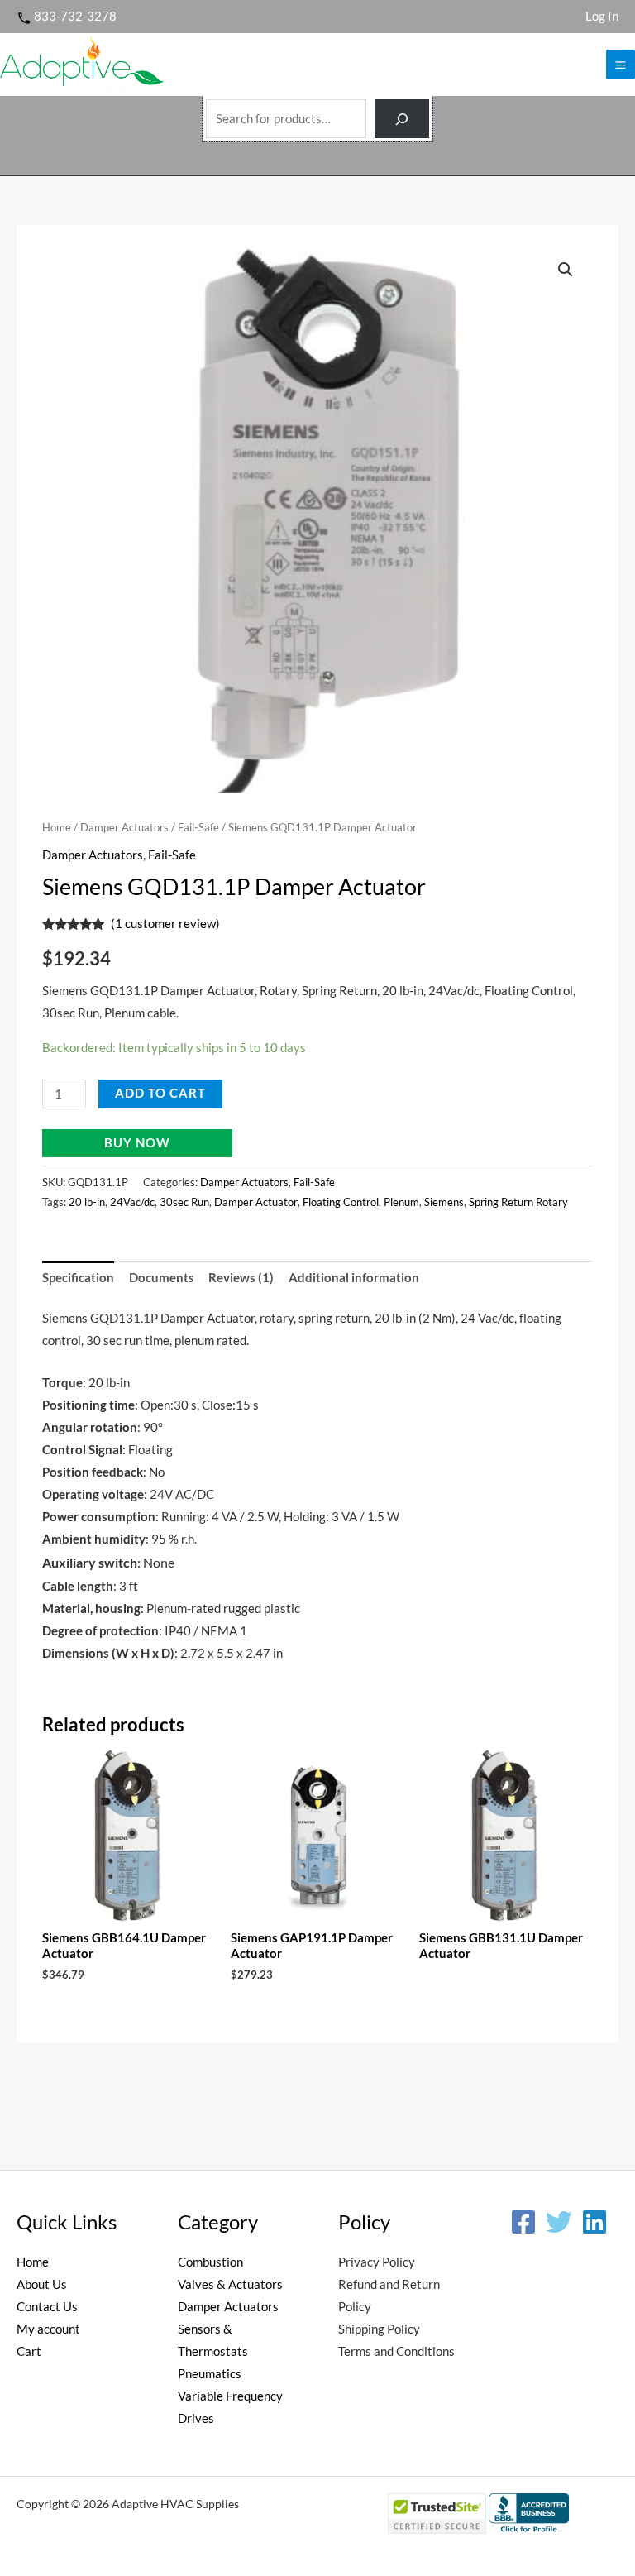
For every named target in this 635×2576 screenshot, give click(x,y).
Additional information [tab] (354, 1278)
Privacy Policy (377, 2262)
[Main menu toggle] (621, 64)
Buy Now (137, 1143)
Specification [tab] (78, 1278)
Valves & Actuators (230, 2284)
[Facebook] (523, 2222)
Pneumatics (210, 2374)
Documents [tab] (162, 1278)
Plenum (401, 1202)
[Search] (402, 119)
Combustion (210, 2262)
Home (57, 827)
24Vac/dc (132, 1202)
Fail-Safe (198, 827)
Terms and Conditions (396, 2351)
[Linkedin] (594, 2222)
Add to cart (160, 1093)
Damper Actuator (256, 1202)
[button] (566, 270)
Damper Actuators (124, 827)
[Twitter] (559, 2222)
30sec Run (184, 1202)
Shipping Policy (379, 2329)
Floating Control (341, 1202)
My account (48, 2329)
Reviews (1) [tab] (241, 1278)
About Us (42, 2284)
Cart (29, 2351)
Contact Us (47, 2307)
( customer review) (165, 924)
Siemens (444, 1202)
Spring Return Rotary (518, 1202)
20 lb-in (87, 1202)
